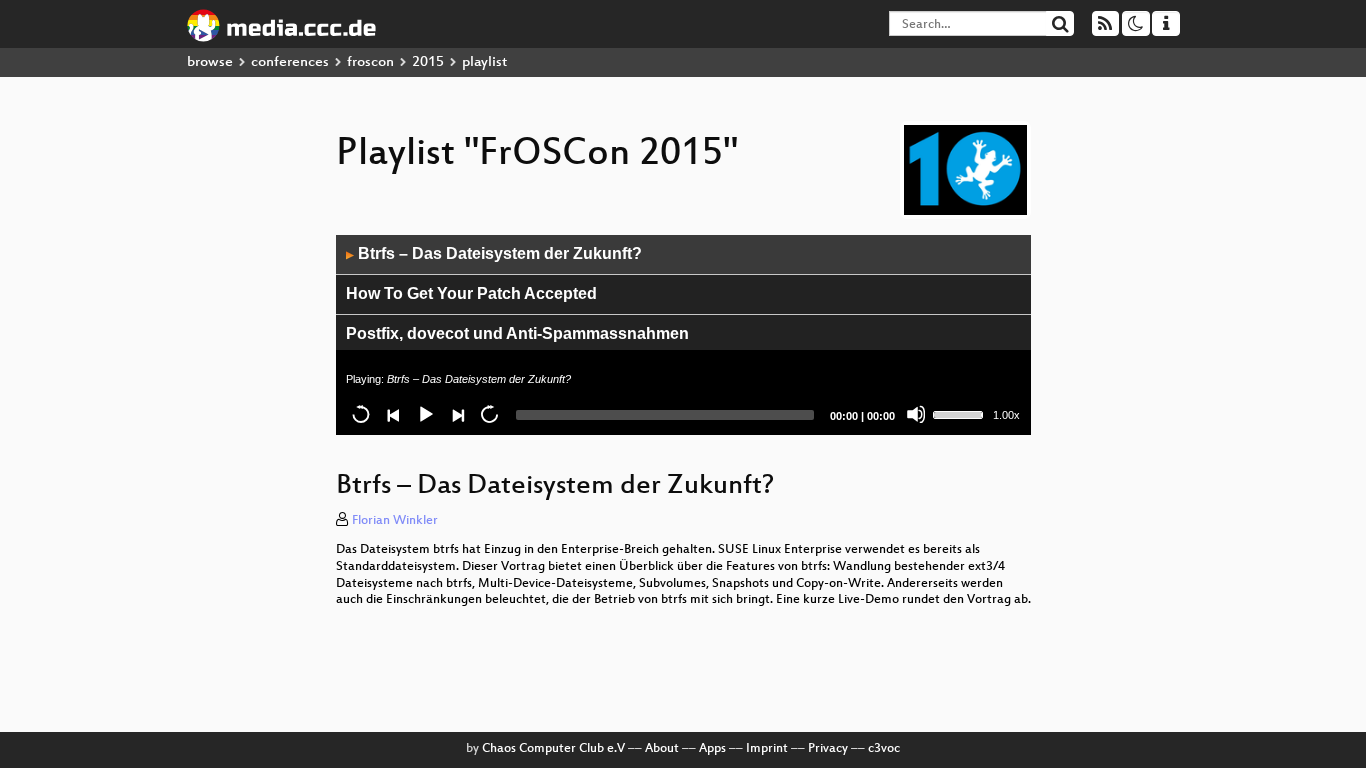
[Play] (425, 414)
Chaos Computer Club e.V (553, 749)
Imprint (767, 749)
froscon (370, 62)
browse (210, 62)
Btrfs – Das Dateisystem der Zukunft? (494, 253)
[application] (683, 335)
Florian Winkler (395, 521)
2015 (428, 62)
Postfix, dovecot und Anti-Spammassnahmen (517, 333)
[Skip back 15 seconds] (361, 414)
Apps (712, 749)
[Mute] (916, 414)
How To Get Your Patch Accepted (471, 293)
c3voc (884, 749)
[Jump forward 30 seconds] (489, 414)
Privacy (828, 749)
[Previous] (393, 414)
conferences (290, 62)
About (662, 749)
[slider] (961, 413)
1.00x (1006, 415)
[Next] (457, 414)
